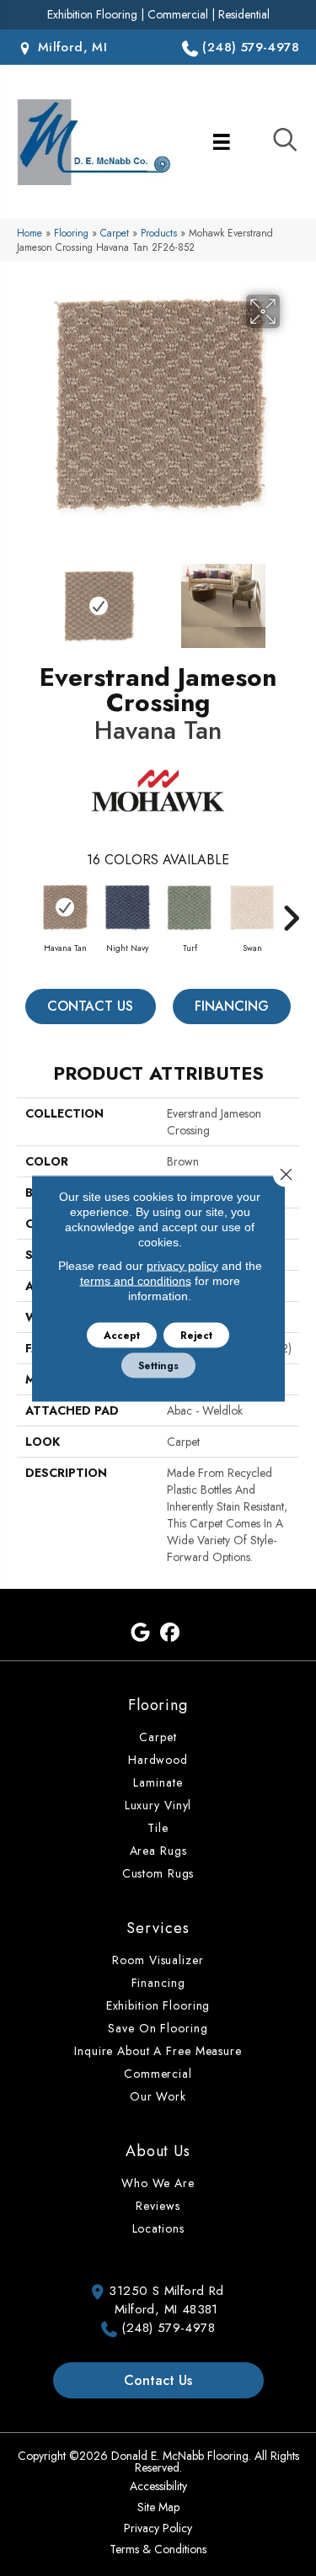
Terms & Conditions (158, 2549)
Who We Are (158, 2183)
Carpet (115, 233)
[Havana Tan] (65, 907)
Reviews (158, 2206)
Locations (158, 2228)
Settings (158, 1365)
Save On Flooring (158, 2028)
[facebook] (171, 1633)
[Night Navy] (127, 907)
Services (158, 1928)
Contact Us (90, 1006)
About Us (158, 2151)
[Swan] (252, 907)
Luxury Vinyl (158, 1805)
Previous (25, 598)
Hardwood (158, 1760)
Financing (232, 1006)
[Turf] (190, 907)
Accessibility (158, 2486)
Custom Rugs (158, 1873)
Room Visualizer (158, 1960)
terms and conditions (136, 1280)
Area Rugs (158, 1851)
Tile (158, 1828)
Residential (244, 14)
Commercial (178, 14)
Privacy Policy (158, 2528)
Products (159, 233)
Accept (122, 1335)
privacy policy (182, 1265)
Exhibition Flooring (92, 14)
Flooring (71, 233)
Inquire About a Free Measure (158, 2051)
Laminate (158, 1782)
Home (29, 233)
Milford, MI (70, 47)
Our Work (158, 2096)
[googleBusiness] (141, 1633)
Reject (196, 1335)
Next (291, 598)
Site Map (158, 2507)
